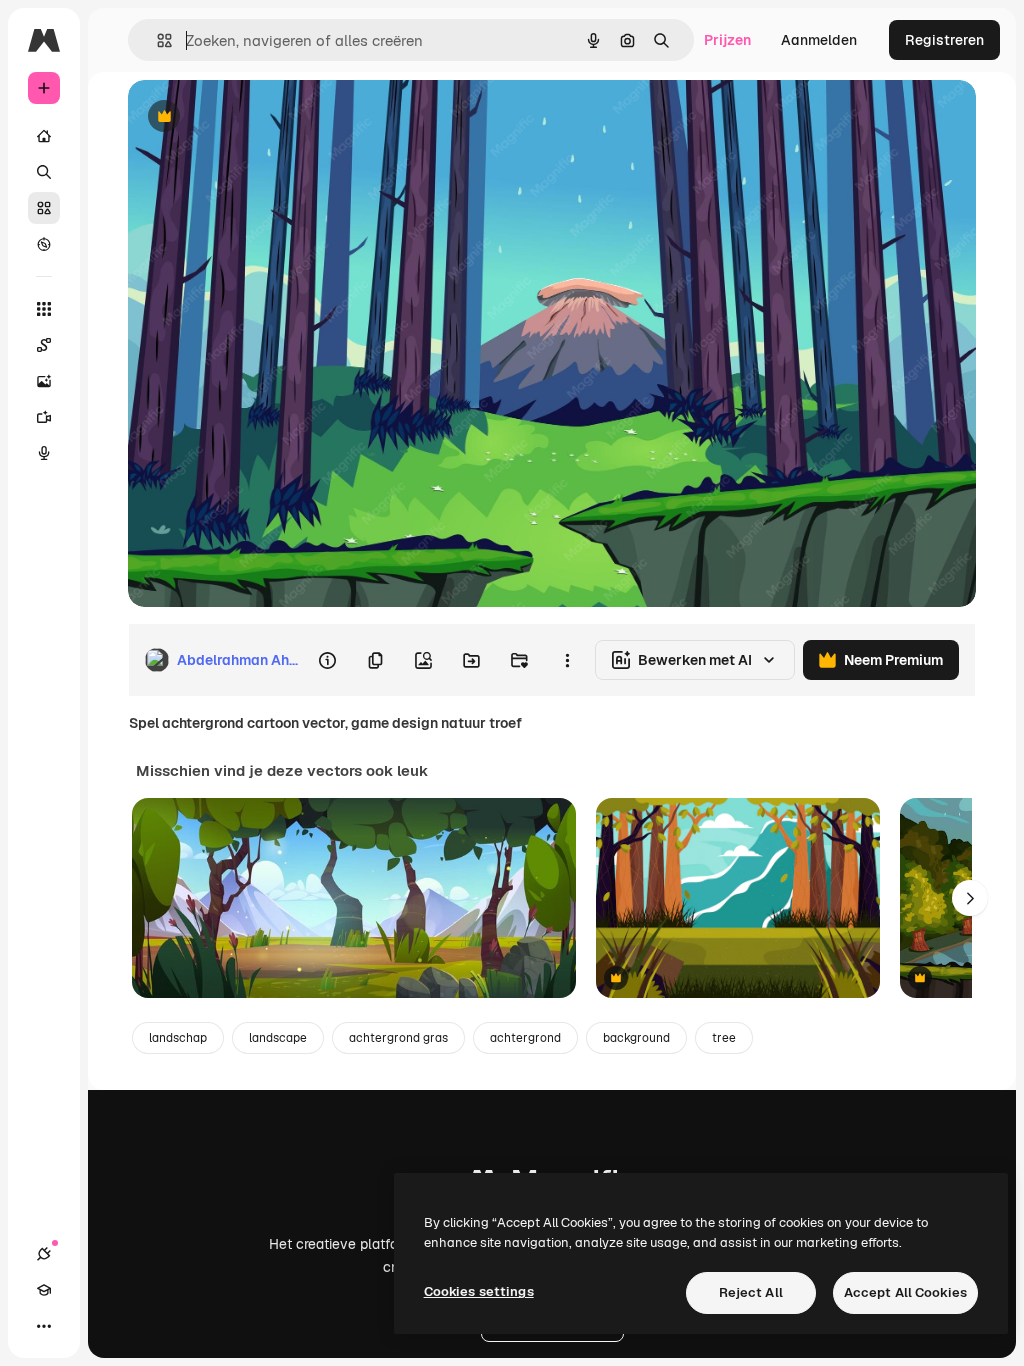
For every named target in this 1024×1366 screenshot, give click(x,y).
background (636, 1038)
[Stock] (44, 208)
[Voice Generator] (44, 453)
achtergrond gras (398, 1038)
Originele (259, 117)
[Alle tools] (44, 309)
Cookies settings (479, 1291)
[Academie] (44, 1290)
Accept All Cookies (905, 1292)
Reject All (751, 1292)
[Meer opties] (567, 660)
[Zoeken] (44, 172)
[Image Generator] (44, 381)
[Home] (44, 136)
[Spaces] (44, 345)
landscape (278, 1038)
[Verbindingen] (44, 1254)
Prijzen (727, 40)
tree (724, 1038)
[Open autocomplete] (156, 40)
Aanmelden (819, 40)
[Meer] (44, 1326)
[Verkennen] (44, 244)
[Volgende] (970, 898)
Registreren (944, 40)
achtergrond (525, 1038)
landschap (178, 1038)
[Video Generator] (44, 417)
